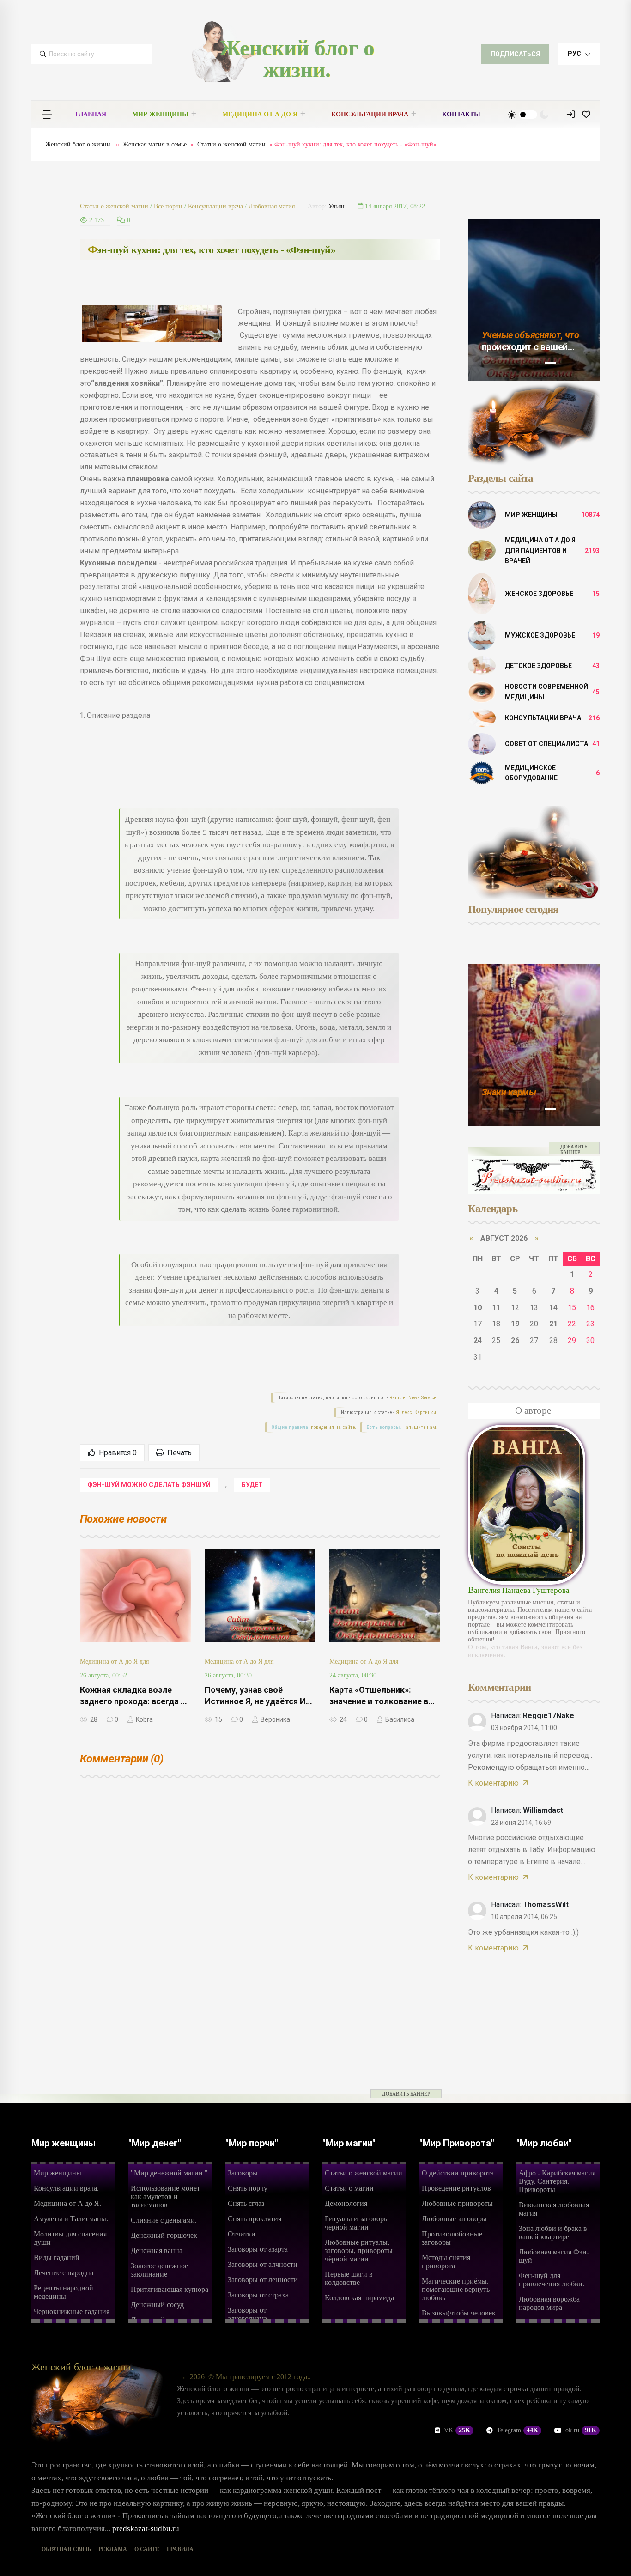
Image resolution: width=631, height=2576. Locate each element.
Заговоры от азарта (258, 2249)
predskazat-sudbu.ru (146, 2529)
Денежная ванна (157, 2251)
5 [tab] (550, 363)
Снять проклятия (255, 2219)
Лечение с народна (64, 2273)
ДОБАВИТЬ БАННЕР (574, 1149)
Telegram (517, 2430)
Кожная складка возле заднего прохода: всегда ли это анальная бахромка (135, 1701)
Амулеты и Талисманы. (71, 2219)
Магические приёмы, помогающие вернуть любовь (456, 2289)
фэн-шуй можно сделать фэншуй (149, 1485)
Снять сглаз (246, 2203)
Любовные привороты (457, 2203)
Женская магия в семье (155, 144)
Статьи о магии (349, 2188)
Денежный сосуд (157, 2305)
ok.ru (581, 2430)
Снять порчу (248, 2188)
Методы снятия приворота (446, 2262)
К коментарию (493, 1783)
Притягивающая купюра (170, 2289)
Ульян (337, 206)
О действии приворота (458, 2173)
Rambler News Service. (413, 1398)
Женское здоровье (539, 594)
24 (478, 1340)
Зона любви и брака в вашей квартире (553, 2233)
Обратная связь (66, 2549)
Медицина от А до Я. (67, 2203)
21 (553, 1324)
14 (553, 1308)
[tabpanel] (534, 300)
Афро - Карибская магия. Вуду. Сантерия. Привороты (558, 2181)
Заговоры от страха (258, 2295)
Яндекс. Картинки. (417, 1413)
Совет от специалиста (546, 744)
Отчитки (242, 2234)
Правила (180, 2549)
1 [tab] (487, 359)
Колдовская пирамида (359, 2298)
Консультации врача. (66, 2188)
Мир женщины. (58, 2173)
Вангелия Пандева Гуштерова (519, 1590)
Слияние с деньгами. (164, 2220)
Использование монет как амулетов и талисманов (165, 2196)
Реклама (113, 2549)
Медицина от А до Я (260, 114)
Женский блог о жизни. (297, 59)
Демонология (346, 2203)
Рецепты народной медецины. (64, 2292)
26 (515, 1340)
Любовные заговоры (454, 2219)
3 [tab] (519, 359)
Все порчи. (503, 1092)
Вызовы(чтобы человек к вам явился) (459, 2317)
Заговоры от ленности (263, 2280)
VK (457, 2430)
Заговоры (243, 2173)
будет (252, 1485)
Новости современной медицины (546, 692)
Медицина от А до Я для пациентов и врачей (540, 550)
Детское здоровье (538, 666)
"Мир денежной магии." (169, 2173)
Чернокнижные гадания (72, 2312)
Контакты (461, 114)
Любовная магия (272, 206)
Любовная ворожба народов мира (549, 2303)
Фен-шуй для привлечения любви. (552, 2280)
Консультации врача (370, 114)
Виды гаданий (57, 2257)
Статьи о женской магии (231, 144)
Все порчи (168, 206)
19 (515, 1324)
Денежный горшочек (164, 2235)
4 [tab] (534, 359)
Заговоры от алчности (263, 2264)
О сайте (147, 2549)
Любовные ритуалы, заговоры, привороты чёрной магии (359, 2251)
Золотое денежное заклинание (159, 2270)
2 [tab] (503, 359)
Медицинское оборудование (531, 773)
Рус (575, 54)
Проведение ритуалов (456, 2188)
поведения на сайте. (333, 1427)
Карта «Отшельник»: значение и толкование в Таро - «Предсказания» (379, 1701)
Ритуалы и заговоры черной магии (357, 2223)
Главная (91, 114)
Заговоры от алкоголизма (247, 2314)
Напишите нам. (420, 1427)
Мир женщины (160, 114)
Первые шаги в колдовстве (349, 2278)
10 (478, 1308)
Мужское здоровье (540, 635)
